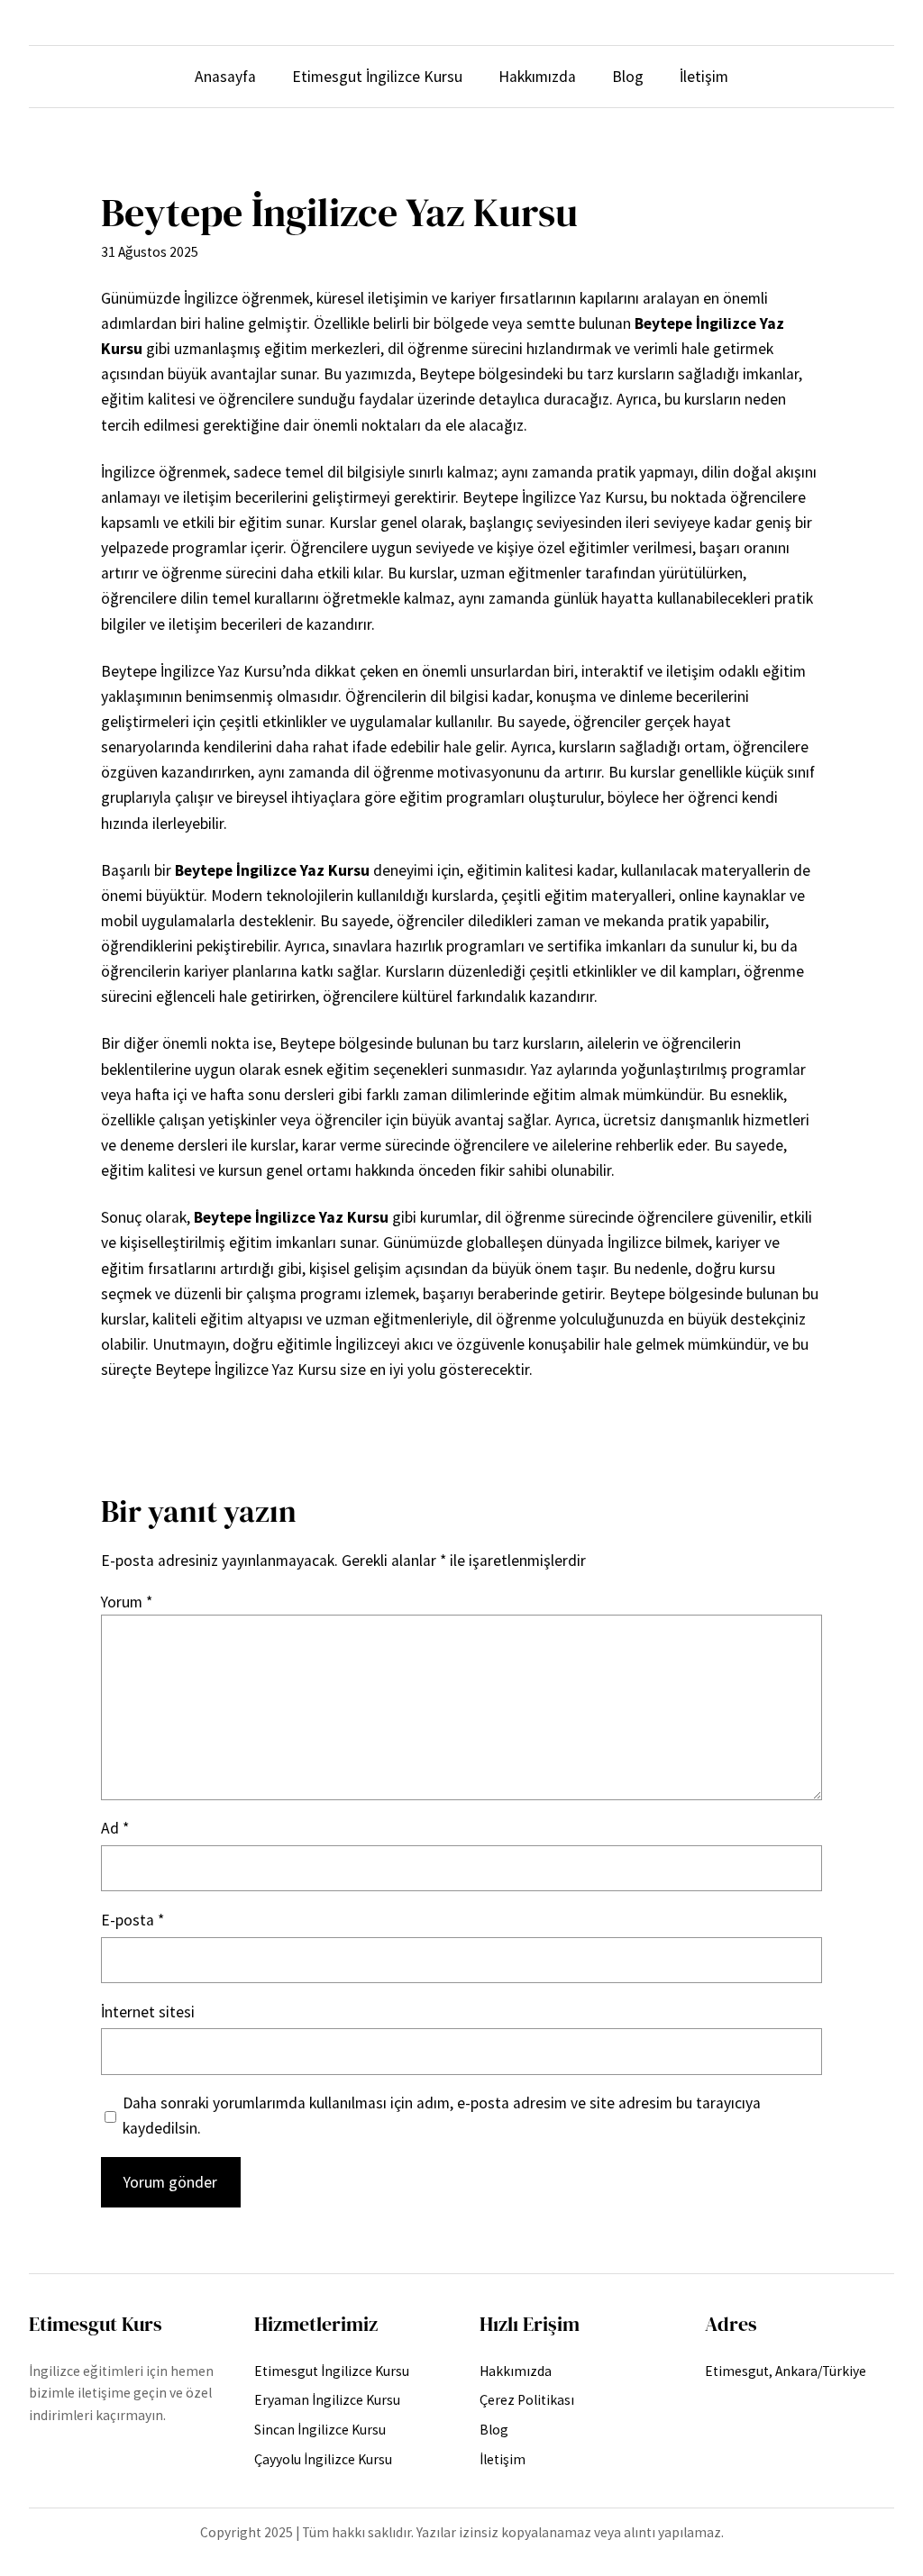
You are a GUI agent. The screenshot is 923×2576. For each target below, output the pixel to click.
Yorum (127, 1602)
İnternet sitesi (148, 2012)
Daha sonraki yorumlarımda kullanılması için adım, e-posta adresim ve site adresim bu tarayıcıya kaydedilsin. (442, 2116)
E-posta (133, 1920)
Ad (115, 1828)
